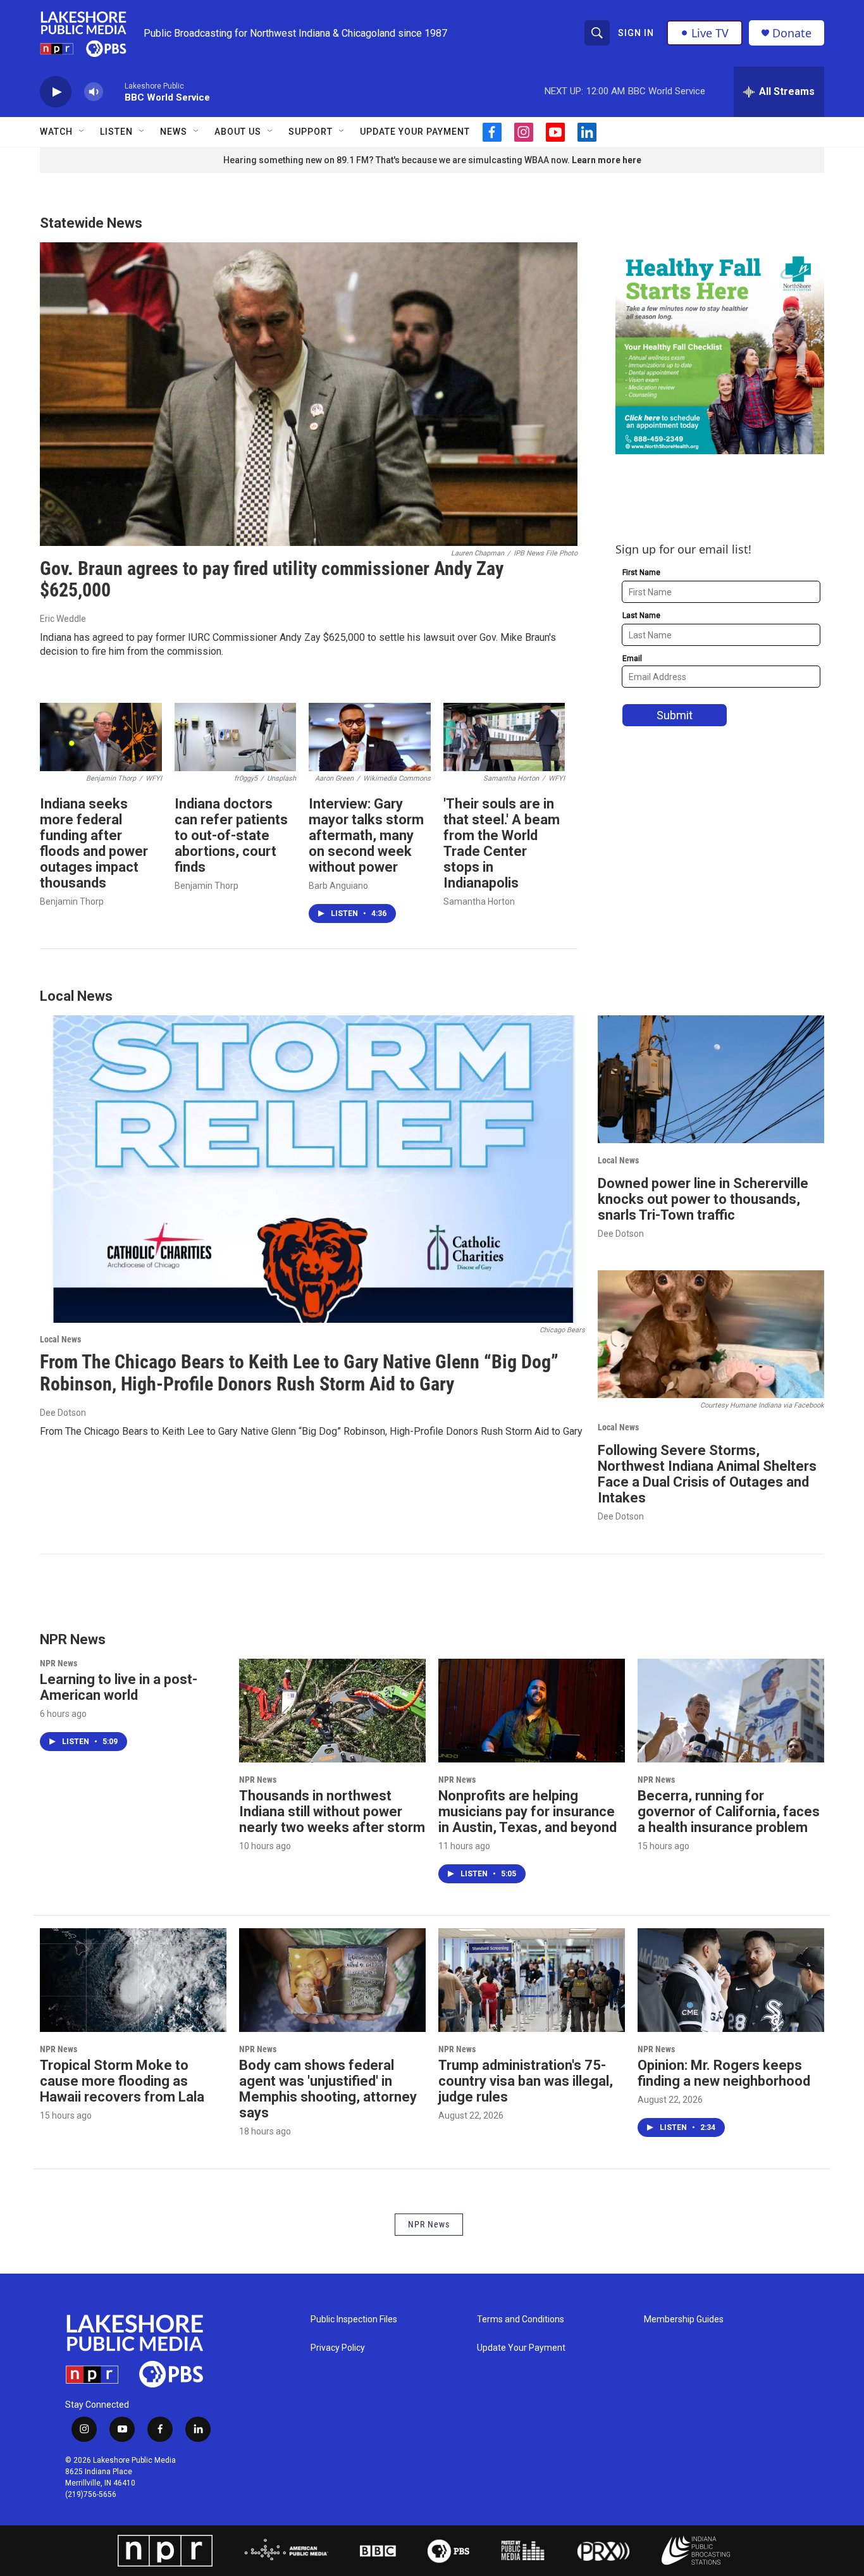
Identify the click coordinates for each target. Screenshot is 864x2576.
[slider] (114, 91)
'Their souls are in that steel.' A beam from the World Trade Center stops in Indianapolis (502, 843)
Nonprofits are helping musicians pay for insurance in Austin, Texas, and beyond (528, 1811)
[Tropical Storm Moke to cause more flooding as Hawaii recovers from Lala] (133, 1980)
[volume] (94, 92)
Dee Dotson (63, 1413)
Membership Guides (684, 2319)
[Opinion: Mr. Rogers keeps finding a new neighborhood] (731, 1980)
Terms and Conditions (521, 2319)
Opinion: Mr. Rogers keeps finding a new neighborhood (724, 2073)
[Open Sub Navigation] (82, 132)
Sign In (636, 33)
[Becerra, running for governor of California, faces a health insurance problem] (731, 1711)
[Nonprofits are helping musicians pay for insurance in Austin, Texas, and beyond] (532, 1711)
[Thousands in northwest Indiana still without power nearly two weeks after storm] (332, 1711)
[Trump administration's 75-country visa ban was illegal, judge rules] (532, 1980)
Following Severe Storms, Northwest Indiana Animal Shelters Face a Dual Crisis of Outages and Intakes (707, 1474)
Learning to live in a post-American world (119, 1687)
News (174, 132)
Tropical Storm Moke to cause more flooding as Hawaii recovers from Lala (122, 2081)
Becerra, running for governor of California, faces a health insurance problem (729, 1811)
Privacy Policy (338, 2348)
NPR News (59, 1663)
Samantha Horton (479, 901)
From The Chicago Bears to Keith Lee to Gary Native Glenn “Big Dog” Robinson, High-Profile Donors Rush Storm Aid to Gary (299, 1373)
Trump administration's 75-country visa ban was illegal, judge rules (526, 2081)
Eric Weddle (63, 619)
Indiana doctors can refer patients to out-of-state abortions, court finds (231, 835)
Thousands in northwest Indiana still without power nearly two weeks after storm (332, 1811)
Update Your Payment (415, 132)
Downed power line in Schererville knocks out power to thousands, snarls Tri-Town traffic (703, 1199)
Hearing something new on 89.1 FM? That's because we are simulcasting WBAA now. (398, 160)
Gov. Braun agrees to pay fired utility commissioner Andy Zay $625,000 (272, 579)
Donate (792, 33)
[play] (56, 92)
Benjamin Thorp (72, 901)
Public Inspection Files (354, 2319)
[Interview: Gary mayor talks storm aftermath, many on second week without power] (370, 737)
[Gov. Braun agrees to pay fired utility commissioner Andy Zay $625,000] (309, 394)
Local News (60, 1339)
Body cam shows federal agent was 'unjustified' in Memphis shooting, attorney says (328, 2089)
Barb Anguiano (338, 886)
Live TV (710, 33)
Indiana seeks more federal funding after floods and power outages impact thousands (94, 843)
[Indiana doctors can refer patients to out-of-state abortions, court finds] (236, 737)
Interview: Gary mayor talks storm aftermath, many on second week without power (366, 835)
